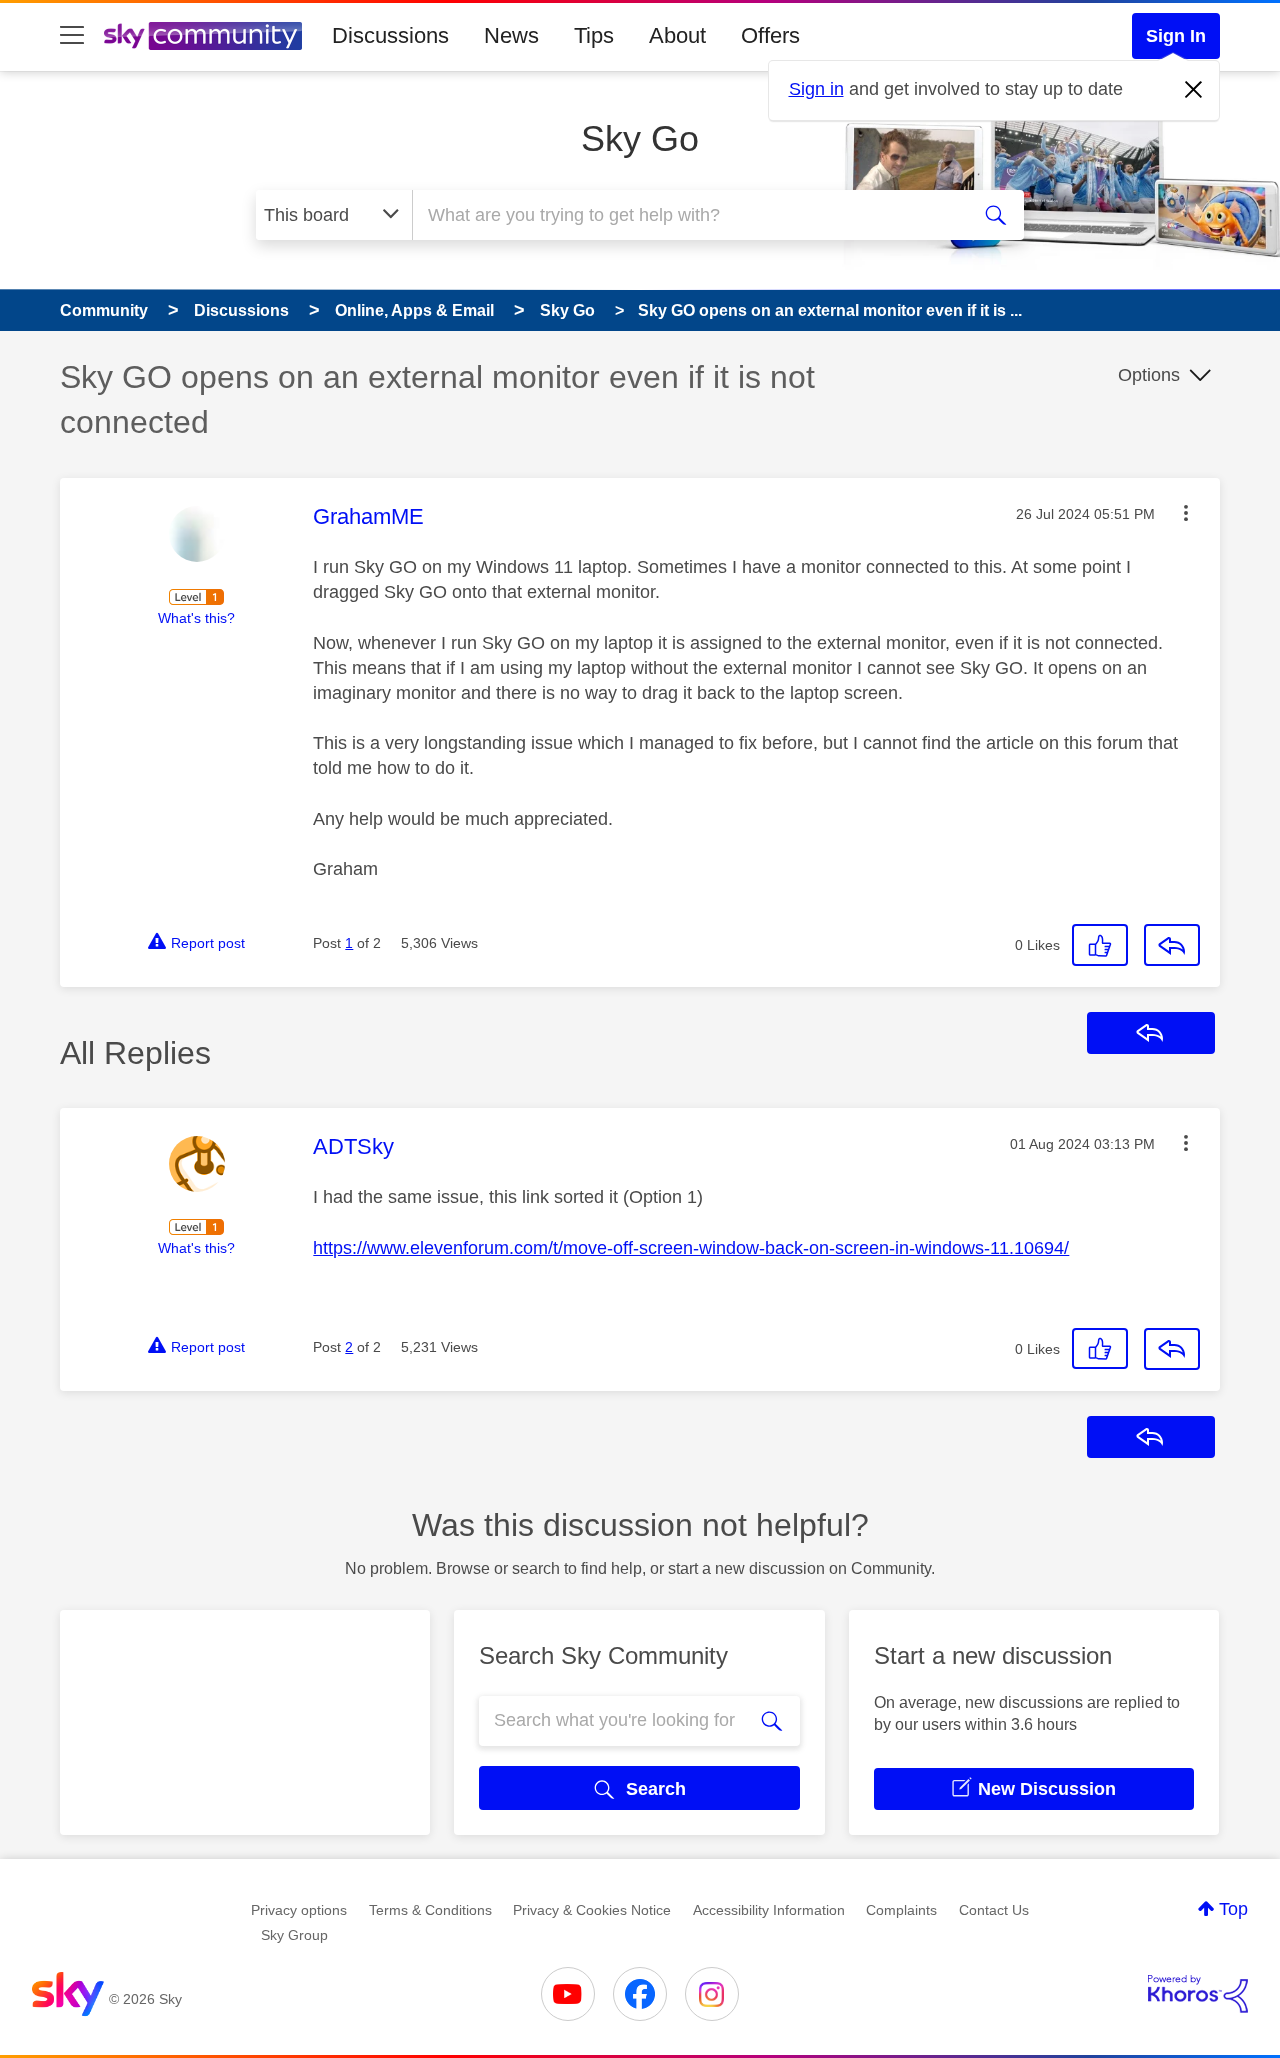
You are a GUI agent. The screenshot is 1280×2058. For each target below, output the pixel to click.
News (511, 35)
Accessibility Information (769, 1910)
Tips (594, 35)
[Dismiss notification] (1194, 90)
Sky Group (294, 1935)
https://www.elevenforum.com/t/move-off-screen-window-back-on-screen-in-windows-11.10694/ (691, 1248)
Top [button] (1233, 1909)
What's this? (196, 618)
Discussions (390, 35)
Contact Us (994, 1910)
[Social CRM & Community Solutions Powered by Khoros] (1198, 1994)
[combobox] (688, 215)
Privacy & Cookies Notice (592, 1910)
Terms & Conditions (430, 1910)
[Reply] (1172, 945)
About (677, 35)
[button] (1186, 513)
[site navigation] (72, 36)
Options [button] (1149, 375)
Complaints (901, 1910)
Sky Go (640, 138)
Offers (770, 35)
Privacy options (299, 1910)
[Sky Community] (203, 36)
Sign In (1176, 36)
